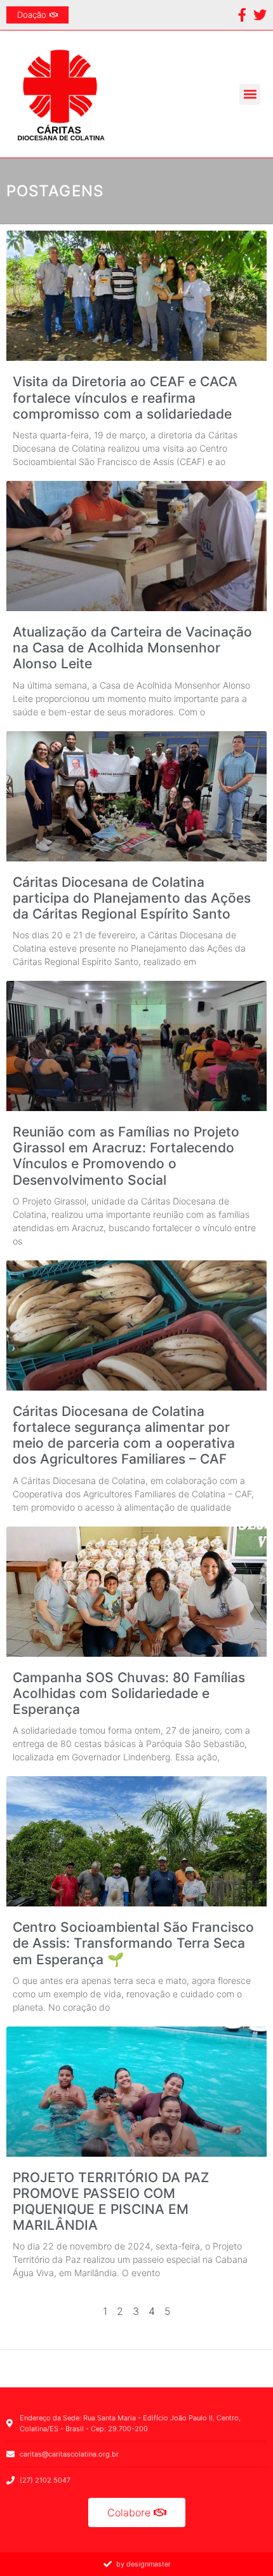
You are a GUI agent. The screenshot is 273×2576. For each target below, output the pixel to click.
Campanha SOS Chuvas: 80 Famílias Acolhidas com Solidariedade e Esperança (129, 1693)
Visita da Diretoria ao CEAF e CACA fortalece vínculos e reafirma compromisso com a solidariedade (125, 397)
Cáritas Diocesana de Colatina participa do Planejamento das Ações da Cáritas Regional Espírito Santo (132, 898)
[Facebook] (242, 15)
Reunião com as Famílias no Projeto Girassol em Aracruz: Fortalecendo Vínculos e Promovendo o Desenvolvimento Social (126, 1156)
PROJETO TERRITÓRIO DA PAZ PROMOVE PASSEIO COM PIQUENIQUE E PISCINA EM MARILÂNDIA (111, 2202)
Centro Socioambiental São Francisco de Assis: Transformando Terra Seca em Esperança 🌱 (133, 1943)
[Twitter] (260, 15)
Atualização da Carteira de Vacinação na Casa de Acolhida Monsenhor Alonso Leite (132, 648)
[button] (250, 94)
